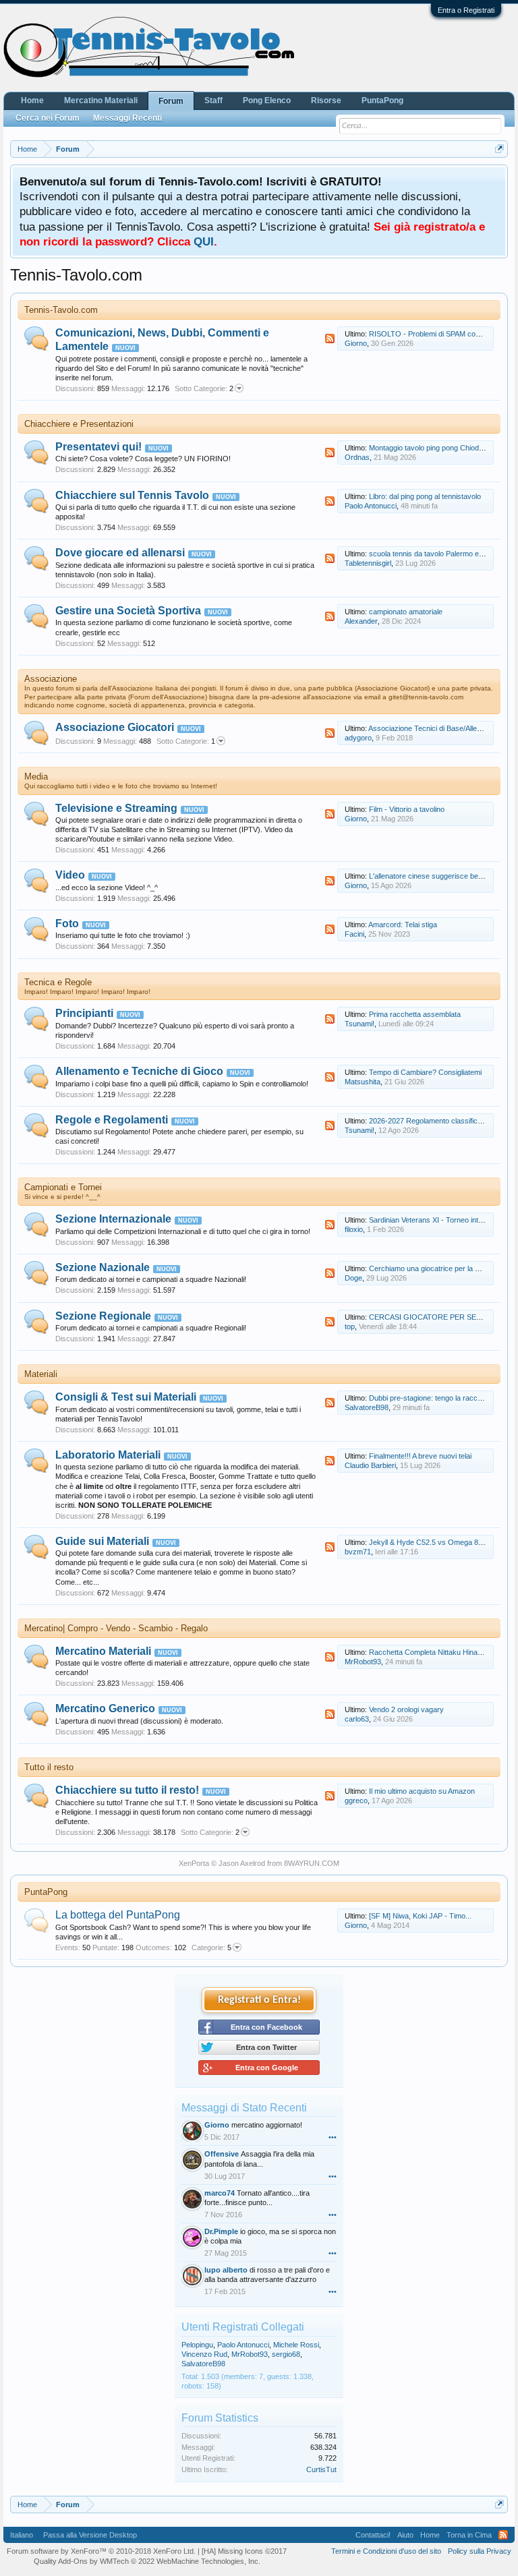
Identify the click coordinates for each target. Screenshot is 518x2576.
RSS (330, 339)
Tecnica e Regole (58, 982)
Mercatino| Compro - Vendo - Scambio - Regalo (116, 1628)
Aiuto (405, 2535)
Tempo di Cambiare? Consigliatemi (425, 1072)
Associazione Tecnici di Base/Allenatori (432, 728)
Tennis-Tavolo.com (61, 310)
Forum (171, 101)
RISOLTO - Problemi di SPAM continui (431, 334)
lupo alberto (226, 2270)
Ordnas (357, 457)
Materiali (41, 1374)
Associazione (51, 679)
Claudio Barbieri (370, 1465)
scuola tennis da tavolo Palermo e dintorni (437, 554)
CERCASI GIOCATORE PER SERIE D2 (434, 1317)
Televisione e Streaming (116, 808)
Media (36, 777)
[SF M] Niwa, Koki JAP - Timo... (420, 1916)
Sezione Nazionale (103, 1267)
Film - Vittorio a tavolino (407, 809)
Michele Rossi (296, 2345)
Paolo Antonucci (371, 506)
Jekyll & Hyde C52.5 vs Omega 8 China (434, 1542)
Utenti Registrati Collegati (243, 2327)
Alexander (361, 621)
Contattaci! (373, 2535)
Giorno (356, 343)
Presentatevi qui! (98, 447)
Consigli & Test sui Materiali (126, 1397)
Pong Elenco (267, 100)
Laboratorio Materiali (108, 1455)
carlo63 (357, 1719)
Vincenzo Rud (204, 2354)
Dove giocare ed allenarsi (120, 553)
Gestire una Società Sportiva (128, 611)
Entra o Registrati (466, 10)
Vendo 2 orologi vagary (406, 1709)
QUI (204, 241)
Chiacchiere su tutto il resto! (127, 1790)
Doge (353, 1278)
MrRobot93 (363, 1662)
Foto (67, 924)
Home (32, 100)
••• (333, 2137)
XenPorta (194, 1863)
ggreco (356, 1801)
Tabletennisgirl (368, 563)
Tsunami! (359, 1024)
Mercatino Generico (105, 1708)
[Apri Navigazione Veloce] (499, 149)
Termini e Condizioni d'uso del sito (386, 2551)
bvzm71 (358, 1552)
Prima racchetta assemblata (415, 1014)
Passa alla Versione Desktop (90, 2535)
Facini (354, 934)
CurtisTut (321, 2469)
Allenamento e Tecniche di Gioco (139, 1071)
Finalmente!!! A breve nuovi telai (420, 1456)
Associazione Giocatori (115, 727)
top (350, 1326)
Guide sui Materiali (102, 1541)
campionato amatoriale (406, 612)
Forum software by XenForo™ (101, 2551)
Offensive (222, 2154)
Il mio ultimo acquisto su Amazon (422, 1791)
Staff (213, 100)
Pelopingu (197, 2345)
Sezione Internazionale (113, 1219)
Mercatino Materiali (103, 1651)
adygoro (358, 738)
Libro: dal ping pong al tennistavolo (425, 496)
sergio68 (286, 2354)
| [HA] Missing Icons (242, 2551)
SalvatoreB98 (367, 1407)
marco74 (220, 2193)
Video (70, 875)
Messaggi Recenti (127, 118)
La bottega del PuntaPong (118, 1915)
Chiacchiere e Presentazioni (79, 424)
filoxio (354, 1229)
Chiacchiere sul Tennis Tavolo (132, 495)
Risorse (326, 100)
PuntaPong (46, 1892)
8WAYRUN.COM (312, 1863)
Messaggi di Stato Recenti (244, 2108)
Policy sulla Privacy (480, 2551)
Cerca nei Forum (48, 118)
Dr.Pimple (221, 2231)
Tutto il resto (49, 1767)
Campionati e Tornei (63, 1187)
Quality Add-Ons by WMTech (147, 2561)
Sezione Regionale (103, 1316)
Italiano (22, 2535)
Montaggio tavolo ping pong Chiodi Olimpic (438, 448)
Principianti (84, 1013)
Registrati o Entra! (259, 2000)
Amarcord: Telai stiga (403, 925)
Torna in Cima (469, 2535)
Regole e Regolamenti (112, 1120)
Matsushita (363, 1082)
